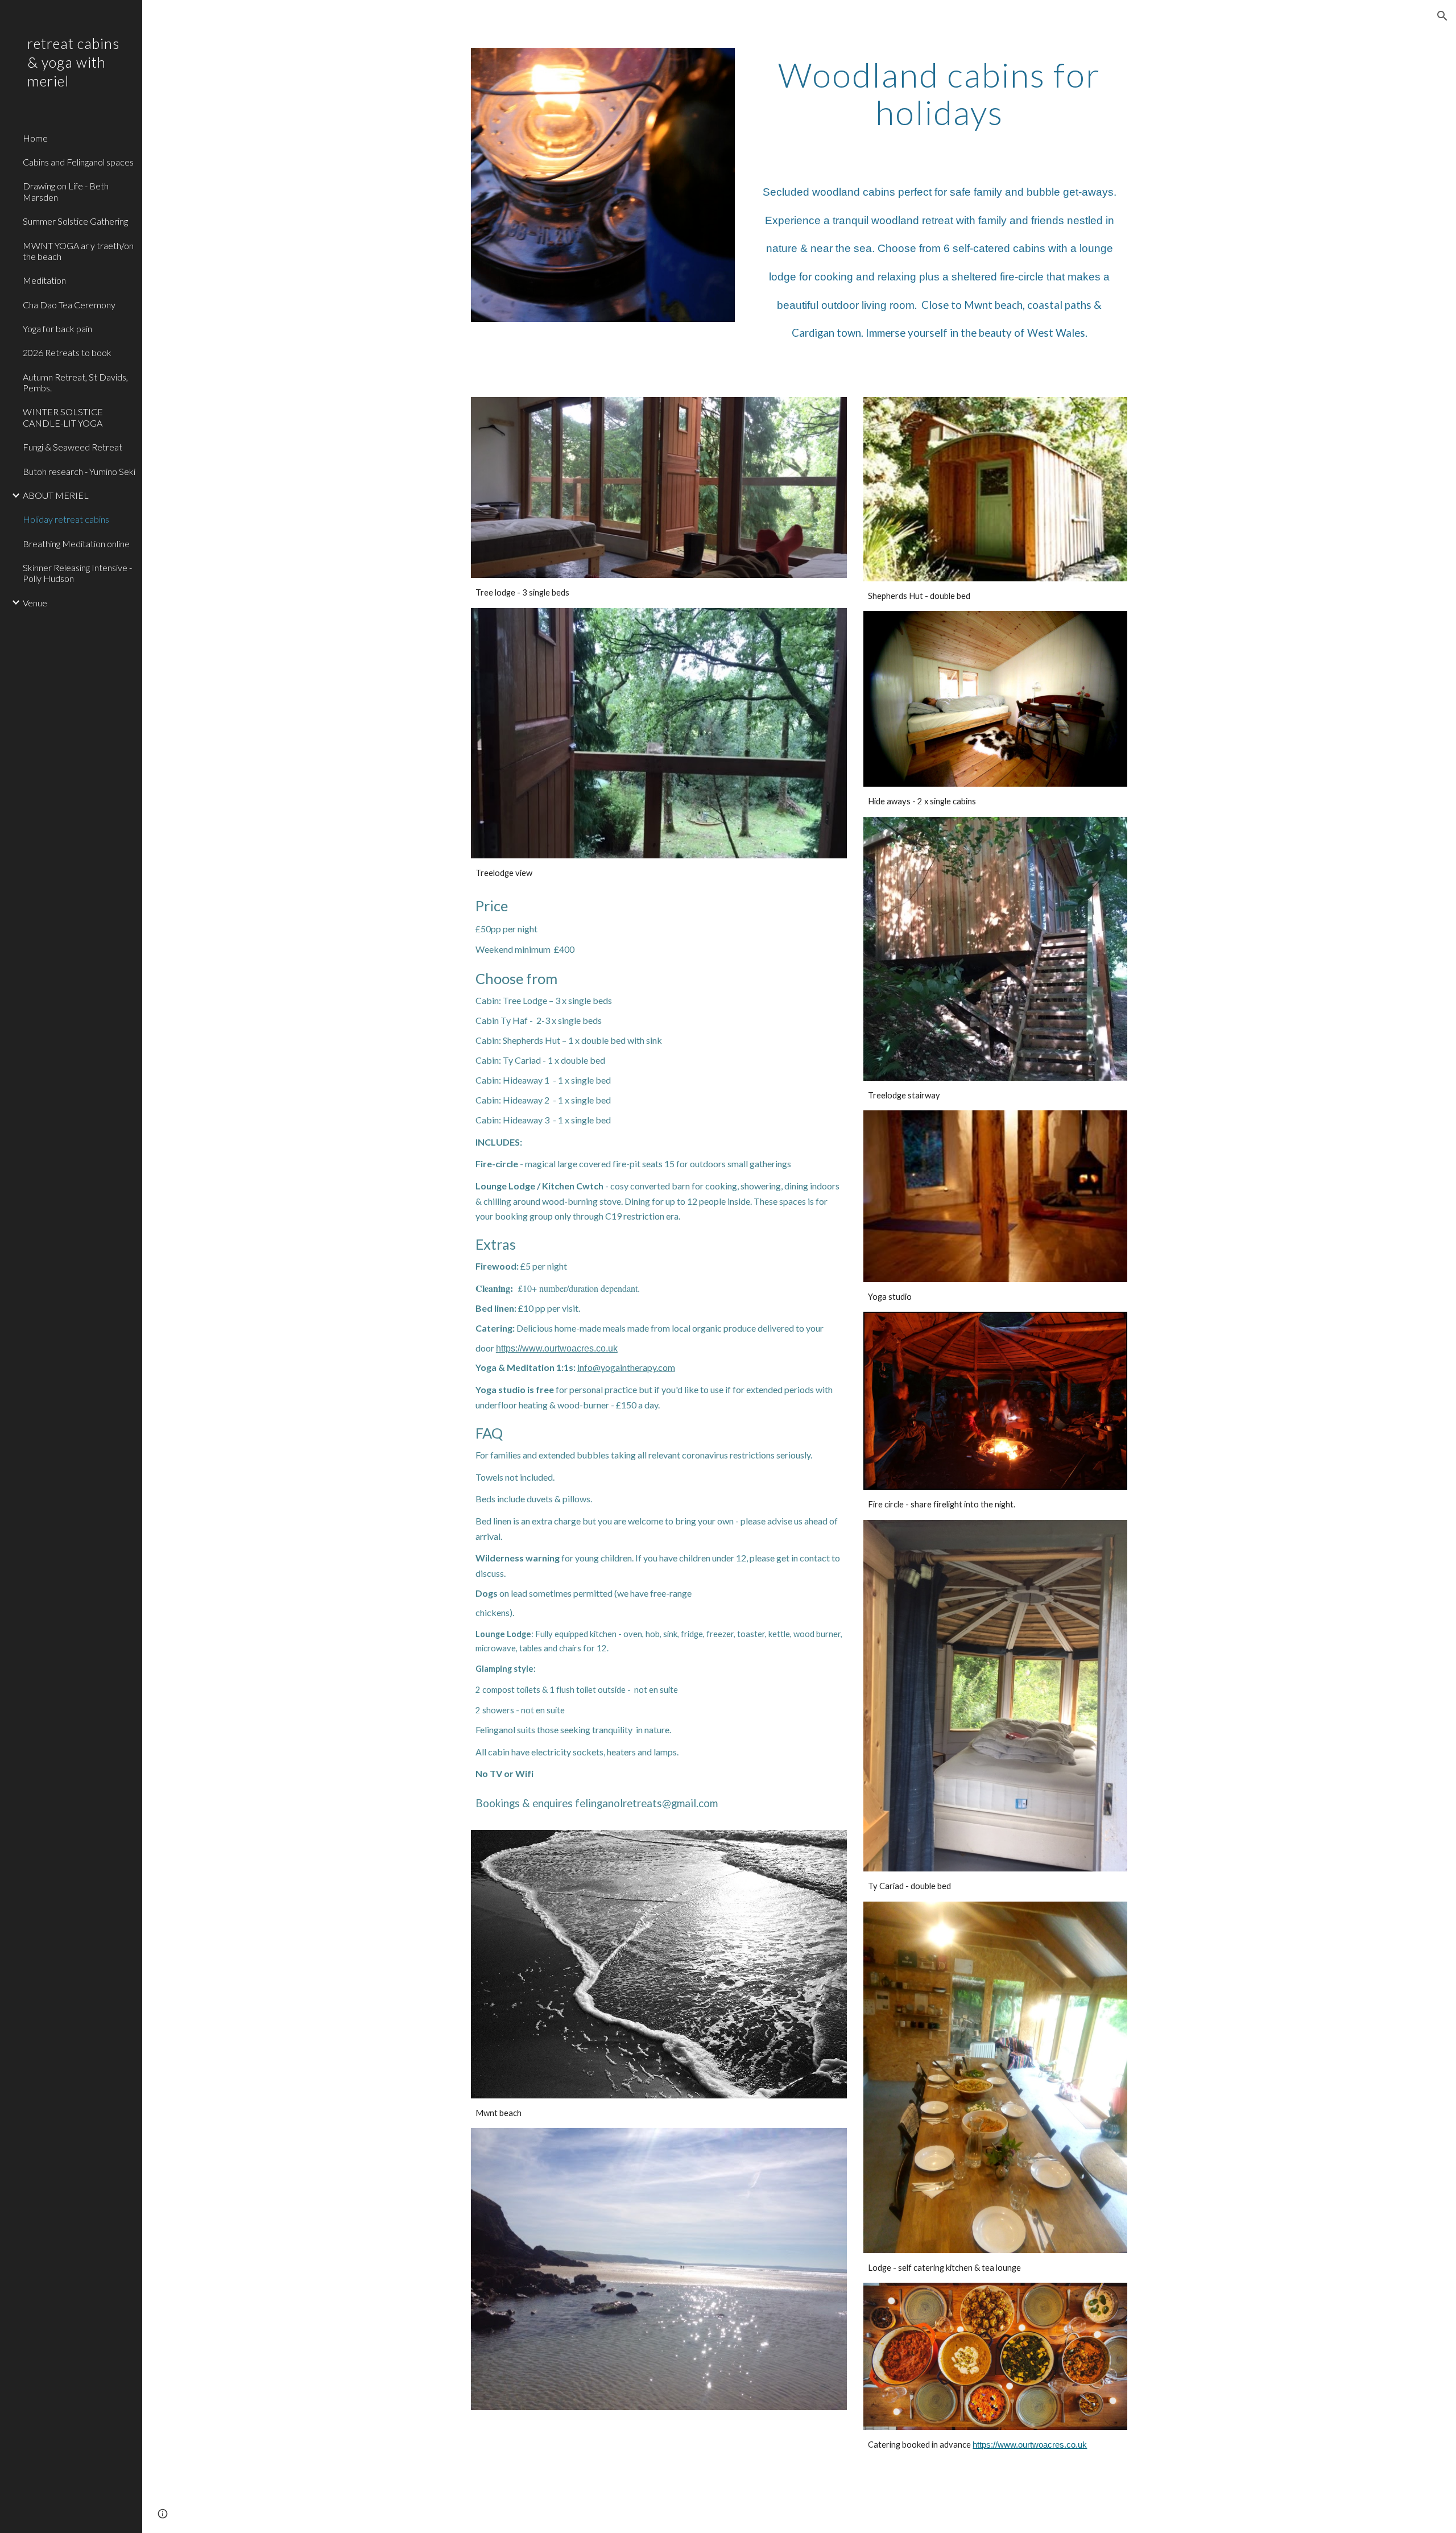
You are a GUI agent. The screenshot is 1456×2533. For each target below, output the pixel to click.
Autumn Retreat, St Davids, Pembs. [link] (75, 382)
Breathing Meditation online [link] (76, 544)
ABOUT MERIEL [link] (56, 495)
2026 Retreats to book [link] (67, 352)
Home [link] (35, 138)
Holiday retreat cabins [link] (66, 519)
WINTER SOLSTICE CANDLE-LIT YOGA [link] (63, 417)
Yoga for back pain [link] (57, 328)
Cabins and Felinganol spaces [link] (78, 162)
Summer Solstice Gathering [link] (75, 221)
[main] (939, 93)
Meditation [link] (44, 280)
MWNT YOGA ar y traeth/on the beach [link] (78, 251)
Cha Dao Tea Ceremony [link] (69, 305)
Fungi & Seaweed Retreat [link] (73, 447)
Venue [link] (35, 603)
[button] (1442, 16)
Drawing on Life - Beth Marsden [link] (66, 191)
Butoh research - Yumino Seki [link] (79, 471)
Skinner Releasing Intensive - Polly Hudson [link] (77, 573)
